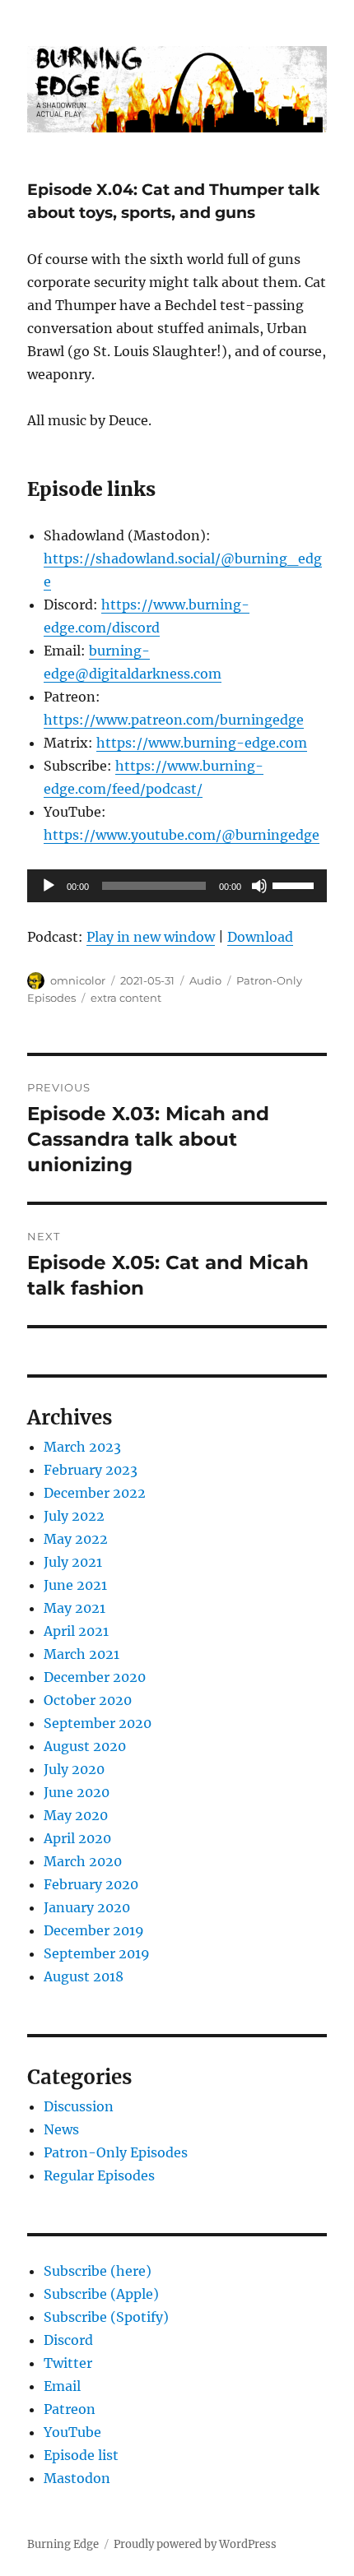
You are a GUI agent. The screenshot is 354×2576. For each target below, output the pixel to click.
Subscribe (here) (98, 2271)
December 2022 (95, 1493)
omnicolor (78, 980)
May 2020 (76, 1815)
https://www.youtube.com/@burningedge (182, 835)
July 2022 (74, 1516)
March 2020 (83, 1861)
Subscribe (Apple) (101, 2294)
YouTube (72, 2432)
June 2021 (75, 1585)
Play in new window (151, 937)
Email (62, 2386)
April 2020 (77, 1838)
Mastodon (77, 2478)
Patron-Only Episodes (116, 2152)
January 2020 (87, 1907)
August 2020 (85, 1746)
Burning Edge (63, 2544)
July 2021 (73, 1562)
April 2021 (76, 1631)
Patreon (70, 2409)
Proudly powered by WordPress (195, 2544)
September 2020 (98, 1723)
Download (260, 937)
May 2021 (75, 1608)
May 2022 (76, 1539)
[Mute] (259, 886)
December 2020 (95, 1677)
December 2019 (94, 1930)
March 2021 (82, 1654)
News (61, 2129)
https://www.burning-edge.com (202, 743)
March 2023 (82, 1447)
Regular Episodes (99, 2175)
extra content (126, 998)
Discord (68, 2340)
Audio (205, 980)
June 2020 (77, 1792)
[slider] (296, 884)
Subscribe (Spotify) (106, 2317)
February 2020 (91, 1884)
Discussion (79, 2106)
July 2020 (74, 1769)
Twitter (68, 2363)
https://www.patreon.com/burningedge (174, 720)
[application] (177, 886)
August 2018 (84, 1976)
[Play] (49, 886)
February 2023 (91, 1470)
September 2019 (97, 1953)
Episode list (81, 2455)
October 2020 (88, 1700)
